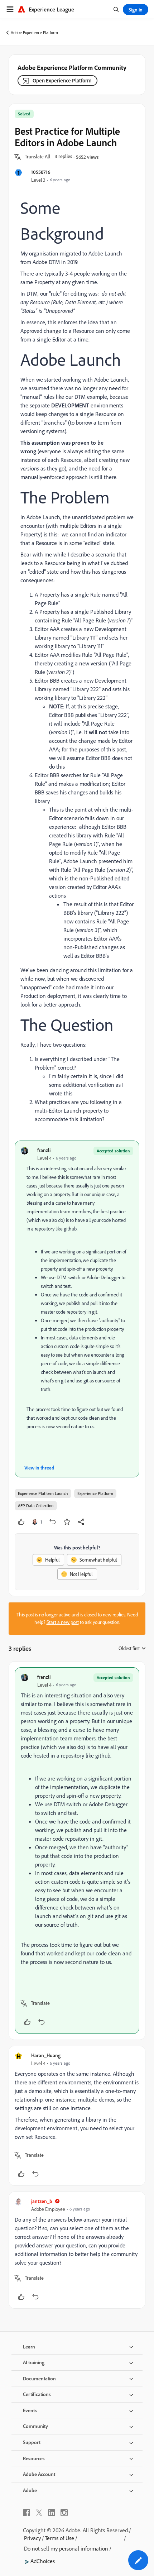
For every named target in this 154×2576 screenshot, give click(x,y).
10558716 (41, 172)
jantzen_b (42, 2201)
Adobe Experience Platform (34, 32)
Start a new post (63, 1622)
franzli (44, 1150)
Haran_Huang (46, 2055)
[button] (38, 157)
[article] (77, 1851)
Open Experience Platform (62, 80)
